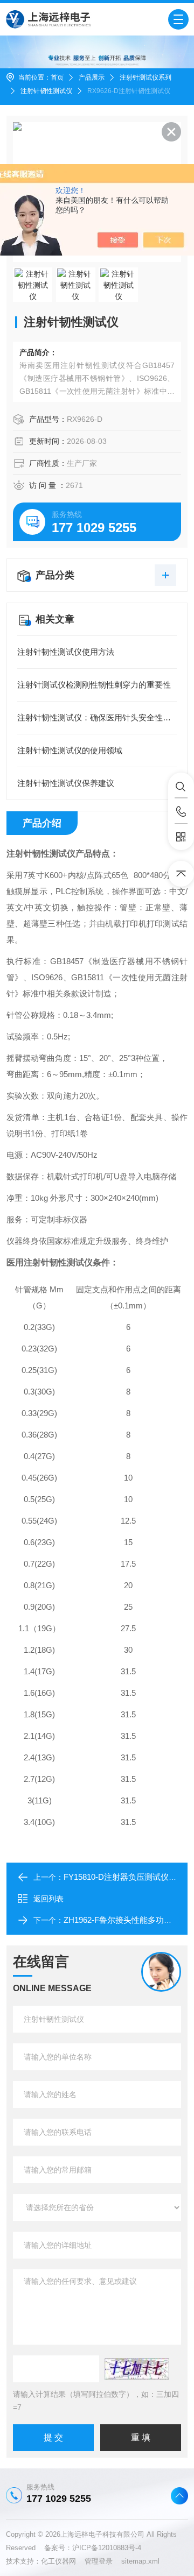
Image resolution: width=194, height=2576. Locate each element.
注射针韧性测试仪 (46, 91)
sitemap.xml (140, 2561)
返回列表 (48, 1899)
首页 (57, 77)
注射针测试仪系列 (145, 77)
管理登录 (99, 2561)
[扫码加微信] (181, 837)
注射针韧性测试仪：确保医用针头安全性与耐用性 (97, 717)
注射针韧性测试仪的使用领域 (70, 750)
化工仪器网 (63, 2561)
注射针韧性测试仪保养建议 (66, 783)
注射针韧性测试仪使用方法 (66, 652)
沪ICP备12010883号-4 (107, 2548)
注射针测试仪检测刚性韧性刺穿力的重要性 (94, 685)
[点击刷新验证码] (137, 2369)
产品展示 (92, 77)
